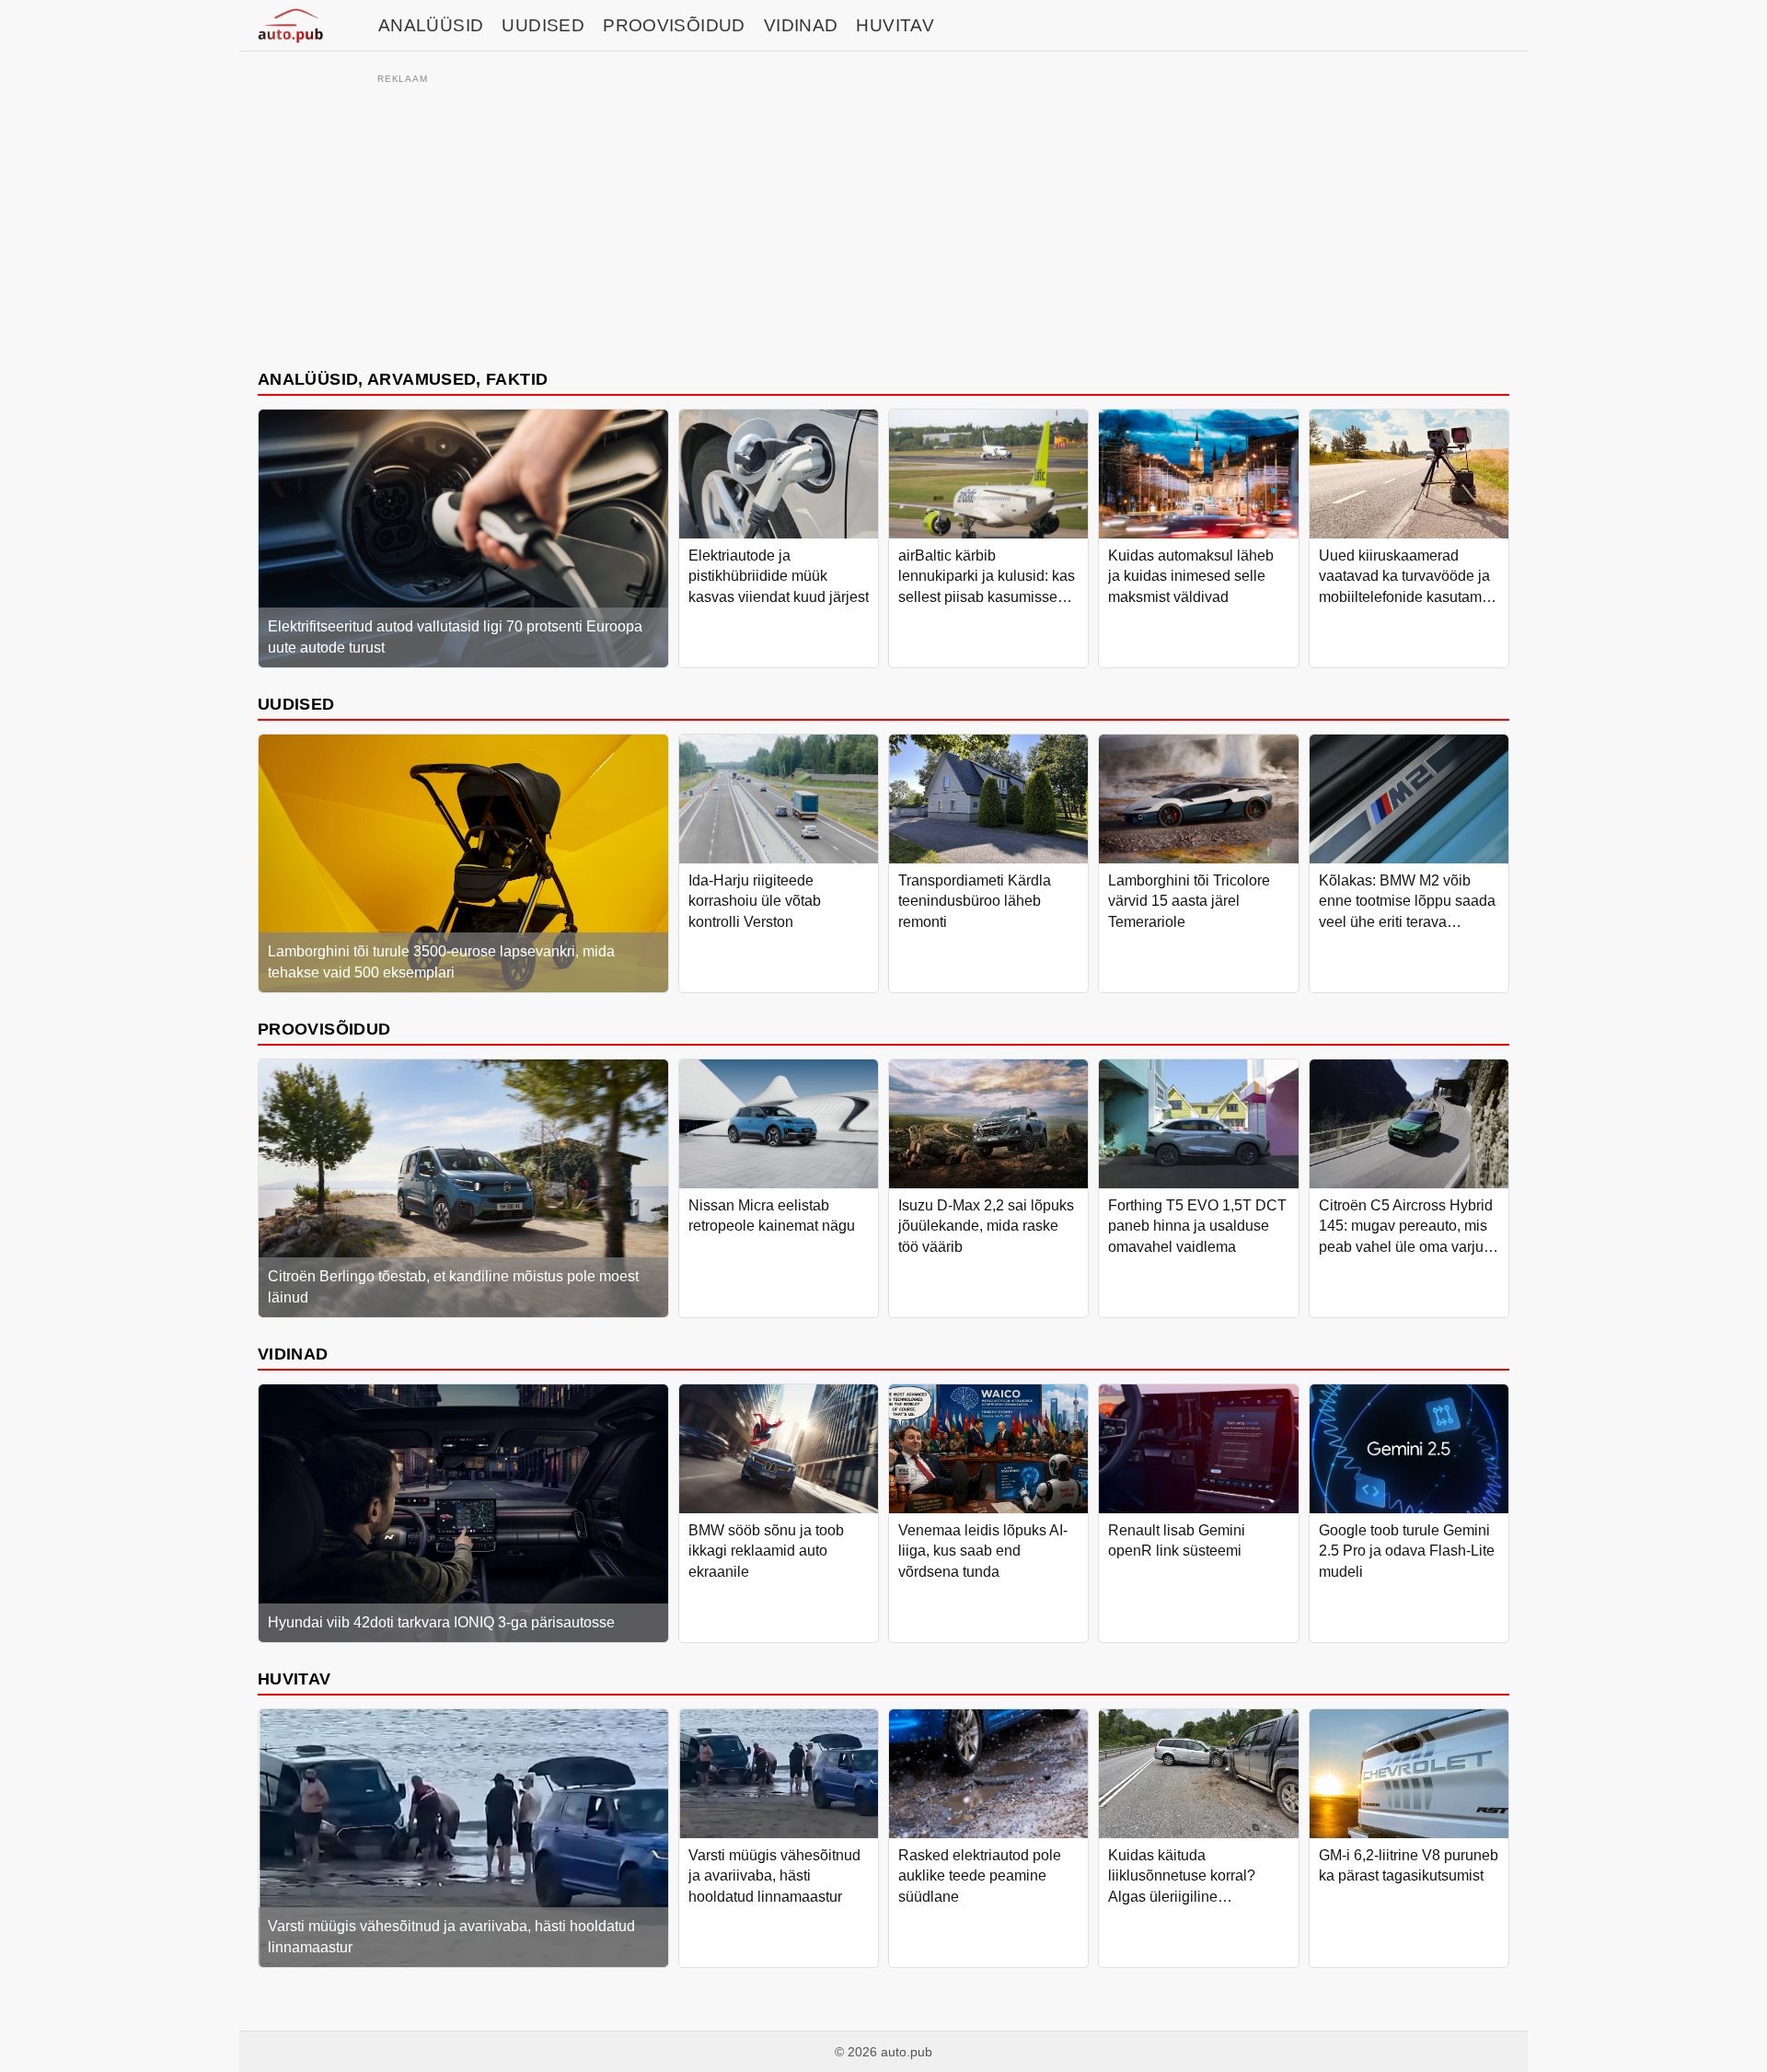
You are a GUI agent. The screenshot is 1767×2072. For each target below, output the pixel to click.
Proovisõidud (674, 25)
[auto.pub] (290, 26)
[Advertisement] (883, 218)
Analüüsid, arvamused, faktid (403, 379)
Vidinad (801, 25)
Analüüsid (431, 25)
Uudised (543, 25)
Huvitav (895, 25)
